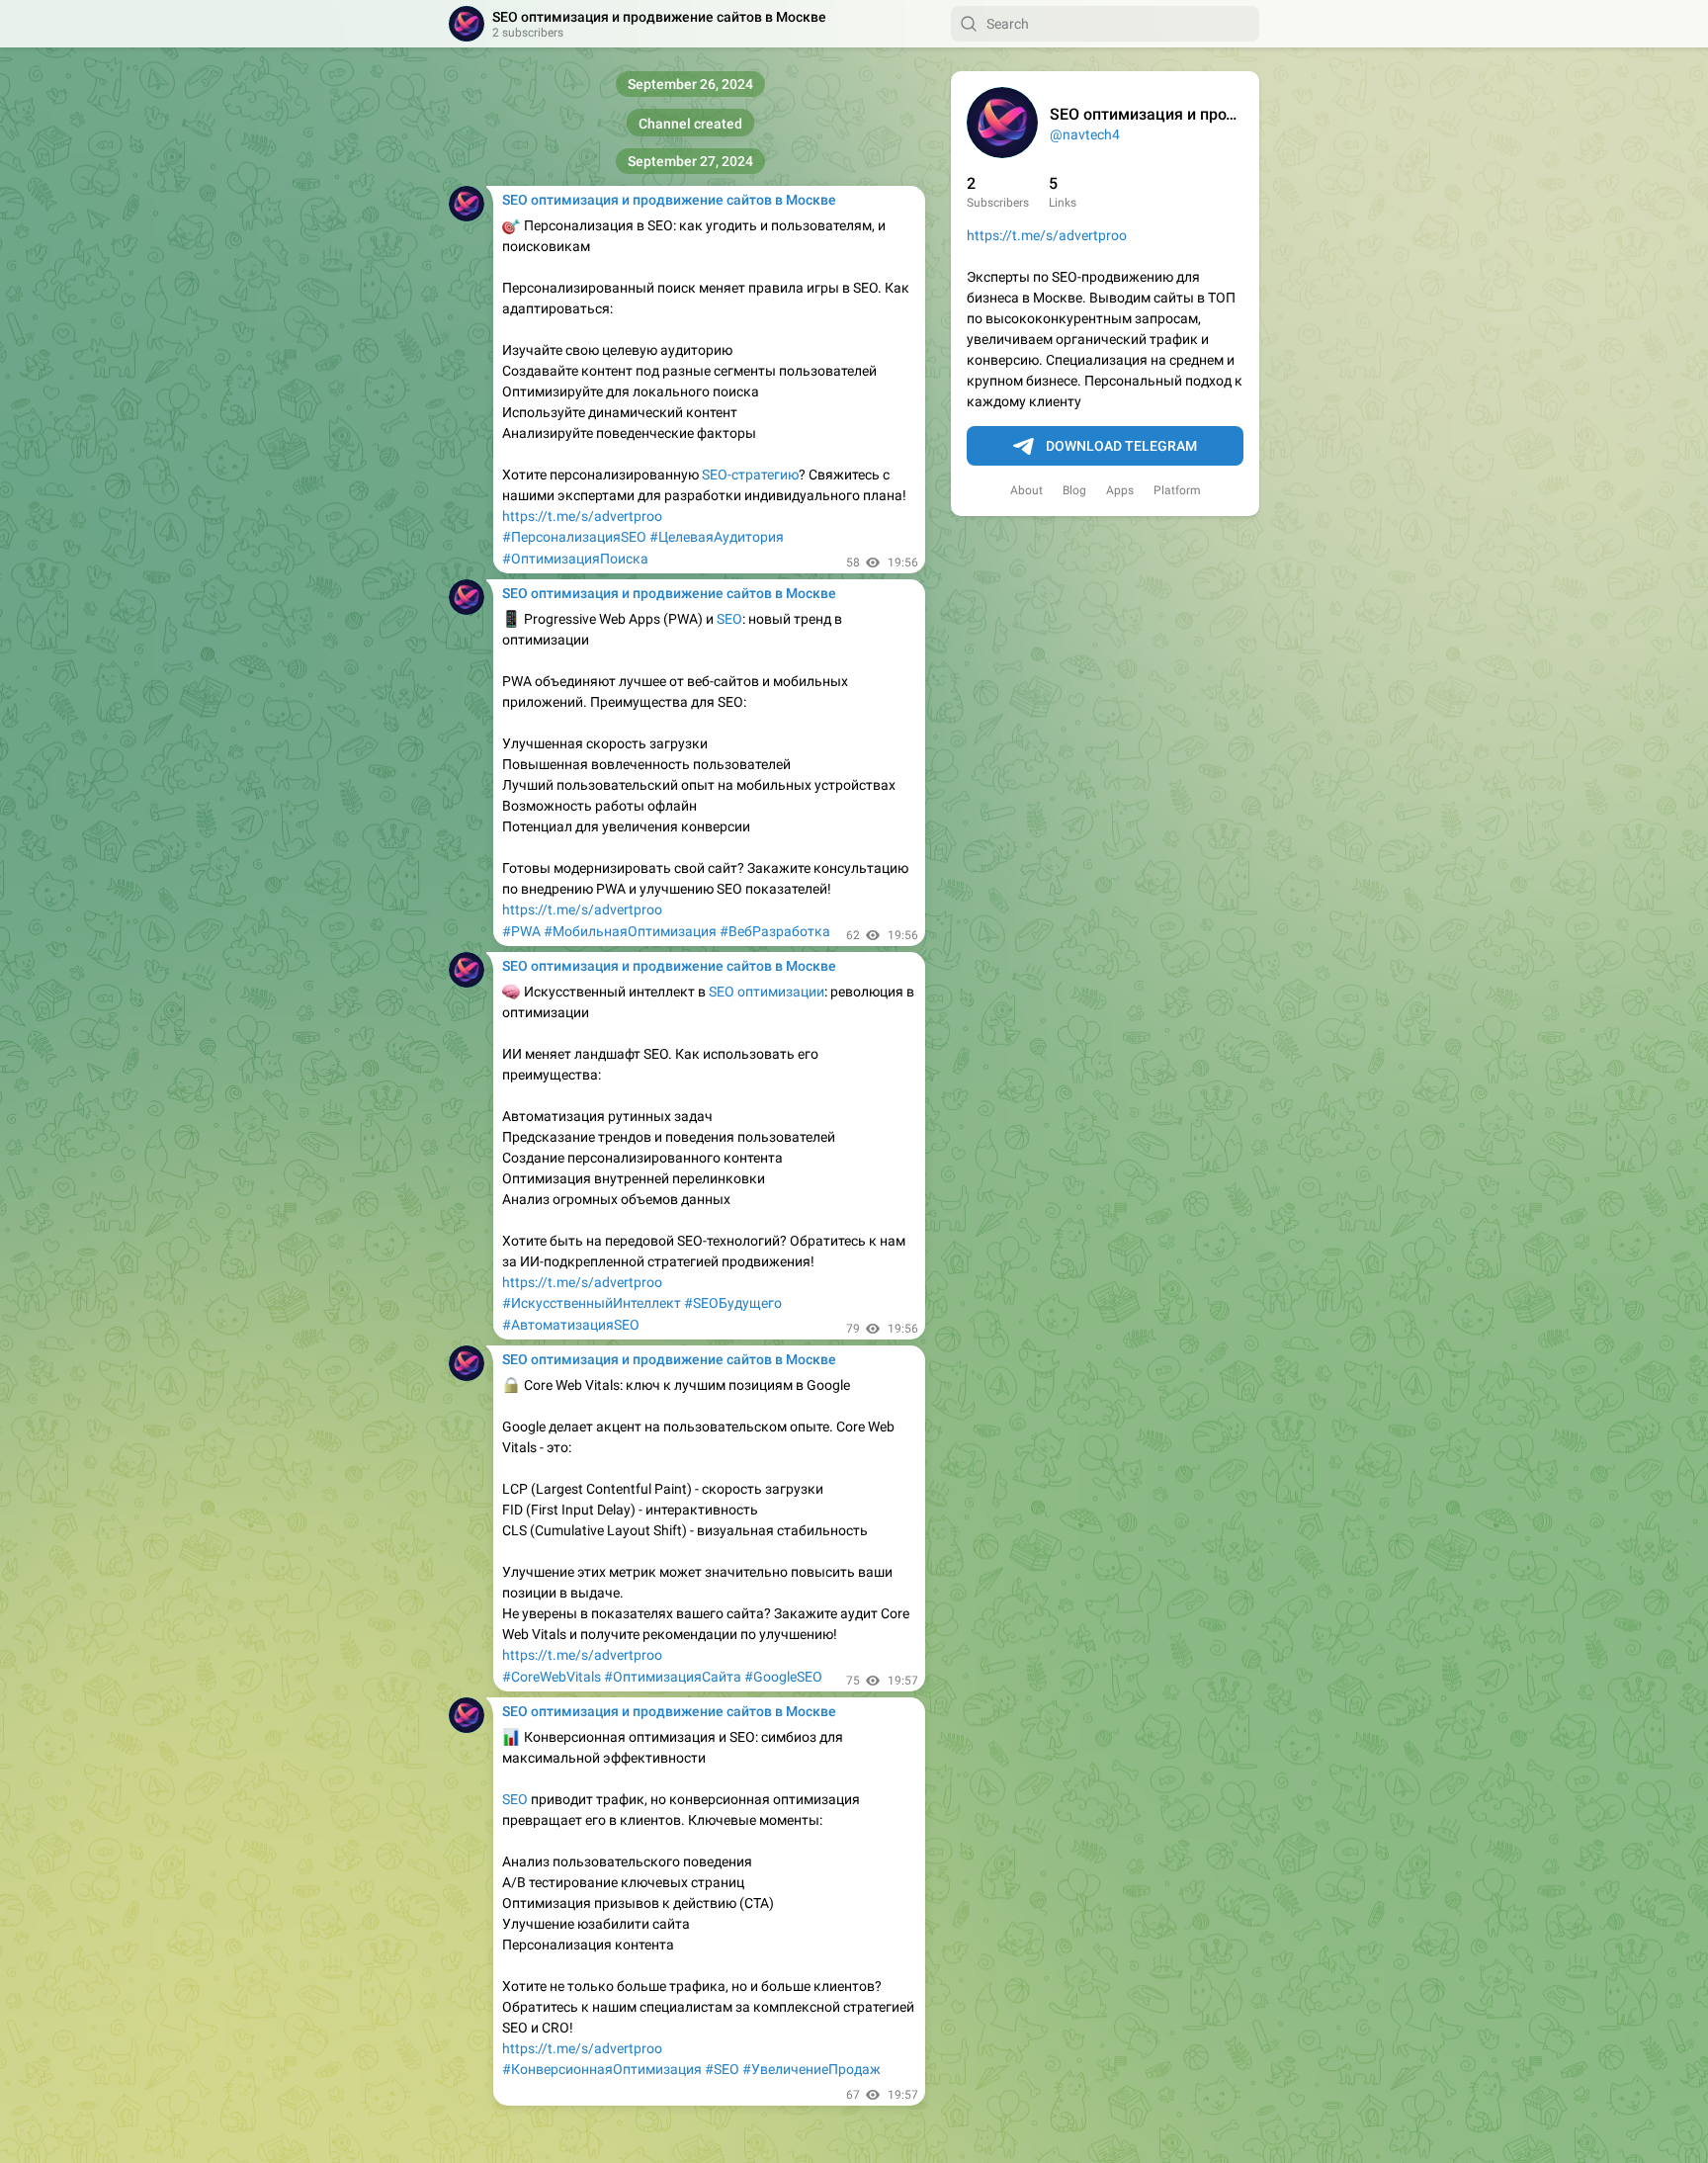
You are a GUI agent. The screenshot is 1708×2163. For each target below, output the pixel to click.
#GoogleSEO (783, 1677)
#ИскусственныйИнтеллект (592, 1303)
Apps (1120, 490)
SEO (729, 619)
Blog (1074, 490)
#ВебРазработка (775, 931)
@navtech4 (1085, 134)
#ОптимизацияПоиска (575, 559)
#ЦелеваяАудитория (717, 537)
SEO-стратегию (750, 475)
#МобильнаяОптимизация (630, 931)
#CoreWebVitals (552, 1677)
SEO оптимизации (767, 992)
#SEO (722, 2069)
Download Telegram (1121, 446)
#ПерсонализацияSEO (574, 537)
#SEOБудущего (733, 1303)
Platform (1177, 490)
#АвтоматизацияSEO (571, 1325)
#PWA (521, 931)
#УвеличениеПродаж (811, 2069)
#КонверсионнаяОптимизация (602, 2069)
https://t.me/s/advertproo (1047, 235)
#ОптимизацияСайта (673, 1677)
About (1026, 490)
